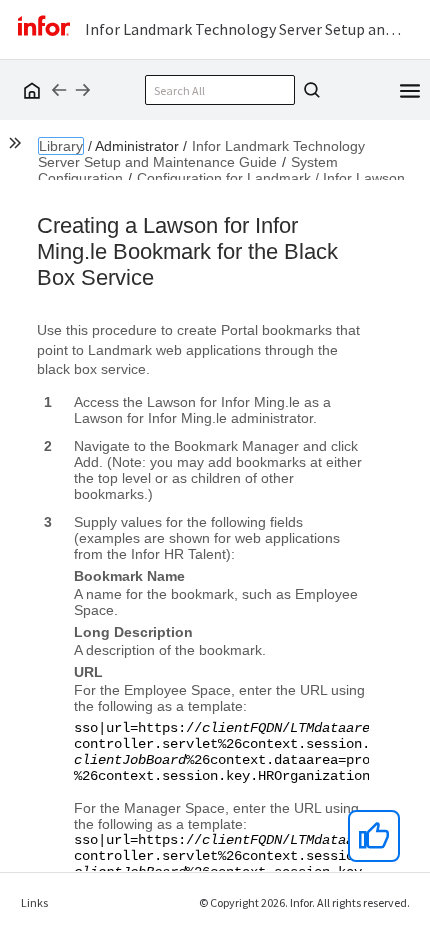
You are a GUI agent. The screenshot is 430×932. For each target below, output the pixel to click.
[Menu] (410, 89)
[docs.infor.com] (29, 90)
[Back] (59, 90)
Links (34, 902)
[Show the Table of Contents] (18, 146)
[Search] (309, 90)
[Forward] (83, 90)
